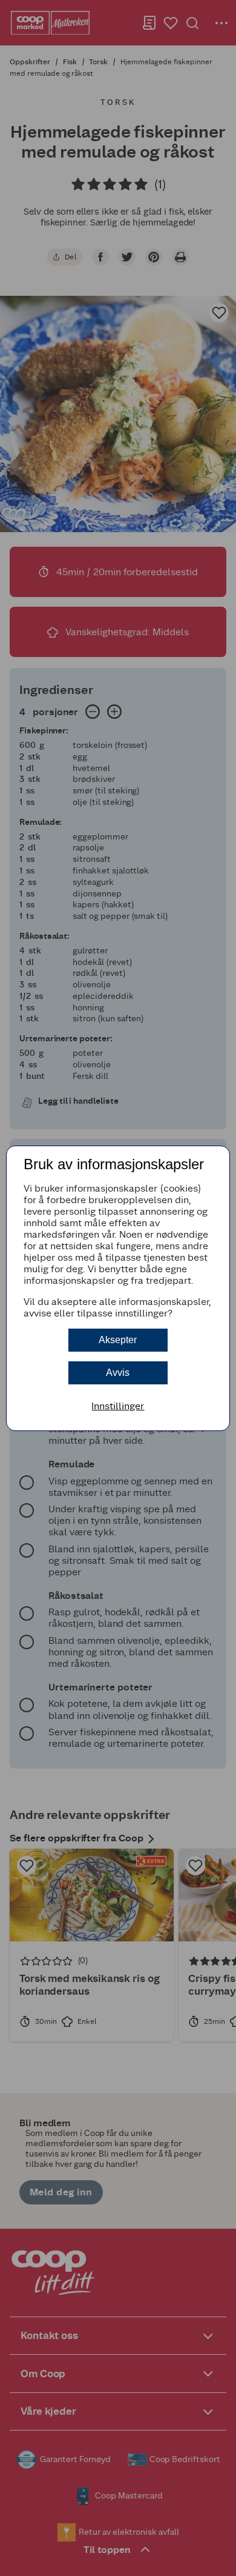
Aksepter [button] (118, 1340)
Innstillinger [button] (118, 1406)
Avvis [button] (118, 1373)
